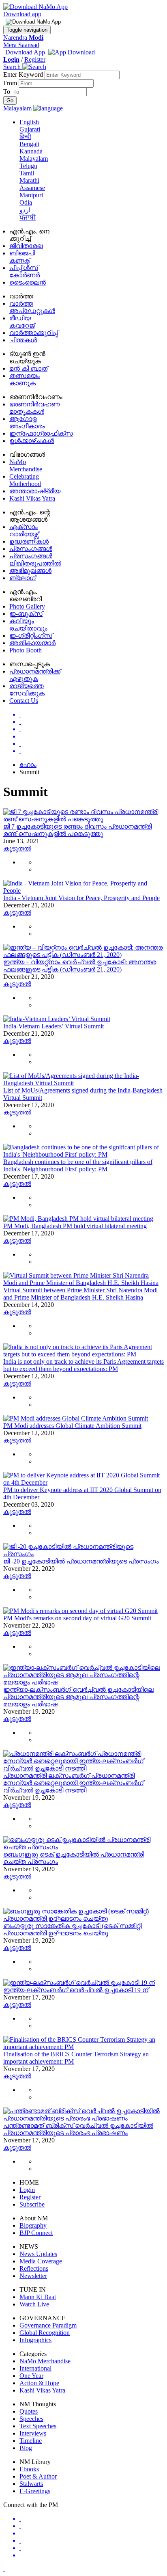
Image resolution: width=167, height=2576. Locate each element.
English (29, 122)
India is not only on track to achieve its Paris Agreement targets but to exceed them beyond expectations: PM (83, 1365)
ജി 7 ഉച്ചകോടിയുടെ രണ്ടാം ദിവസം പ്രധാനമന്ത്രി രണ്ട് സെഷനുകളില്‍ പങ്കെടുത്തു (77, 830)
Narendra (23, 38)
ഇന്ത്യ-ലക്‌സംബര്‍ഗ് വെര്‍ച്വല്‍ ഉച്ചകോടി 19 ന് (76, 1990)
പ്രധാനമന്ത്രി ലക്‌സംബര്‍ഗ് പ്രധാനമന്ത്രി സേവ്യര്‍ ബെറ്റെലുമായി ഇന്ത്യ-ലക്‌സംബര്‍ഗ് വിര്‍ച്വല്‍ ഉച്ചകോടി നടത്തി (73, 1783)
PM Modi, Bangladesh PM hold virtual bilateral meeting (75, 1226)
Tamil (27, 173)
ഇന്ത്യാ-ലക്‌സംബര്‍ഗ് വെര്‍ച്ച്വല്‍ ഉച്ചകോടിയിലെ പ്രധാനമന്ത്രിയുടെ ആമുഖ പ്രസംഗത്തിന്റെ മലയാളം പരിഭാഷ (78, 1697)
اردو (25, 210)
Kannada (31, 151)
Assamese (32, 188)
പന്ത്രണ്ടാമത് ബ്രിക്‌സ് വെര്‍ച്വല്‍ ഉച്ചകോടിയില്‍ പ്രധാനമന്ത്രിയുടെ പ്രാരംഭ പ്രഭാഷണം (78, 2129)
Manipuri (31, 195)
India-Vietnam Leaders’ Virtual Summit (54, 1026)
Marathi (29, 180)
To (7, 92)
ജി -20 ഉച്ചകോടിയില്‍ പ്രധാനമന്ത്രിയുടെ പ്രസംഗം (81, 1561)
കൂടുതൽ (17, 848)
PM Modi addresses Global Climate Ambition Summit (72, 1426)
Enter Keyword (24, 74)
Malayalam (34, 159)
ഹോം (28, 765)
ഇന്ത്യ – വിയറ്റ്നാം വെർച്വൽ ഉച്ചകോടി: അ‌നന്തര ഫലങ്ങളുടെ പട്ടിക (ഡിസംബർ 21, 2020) (80, 966)
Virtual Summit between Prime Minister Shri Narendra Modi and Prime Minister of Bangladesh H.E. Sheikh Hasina (80, 1294)
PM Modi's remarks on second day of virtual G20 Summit (77, 1618)
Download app (22, 14)
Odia (26, 202)
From (11, 83)
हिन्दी (25, 137)
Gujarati (30, 129)
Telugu (28, 166)
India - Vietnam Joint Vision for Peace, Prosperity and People (81, 898)
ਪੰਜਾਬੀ (28, 217)
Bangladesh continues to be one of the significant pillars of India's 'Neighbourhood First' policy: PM (78, 1165)
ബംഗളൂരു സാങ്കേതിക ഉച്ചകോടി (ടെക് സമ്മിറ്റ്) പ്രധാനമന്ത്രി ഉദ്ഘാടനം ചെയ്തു (73, 1929)
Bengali (29, 144)
